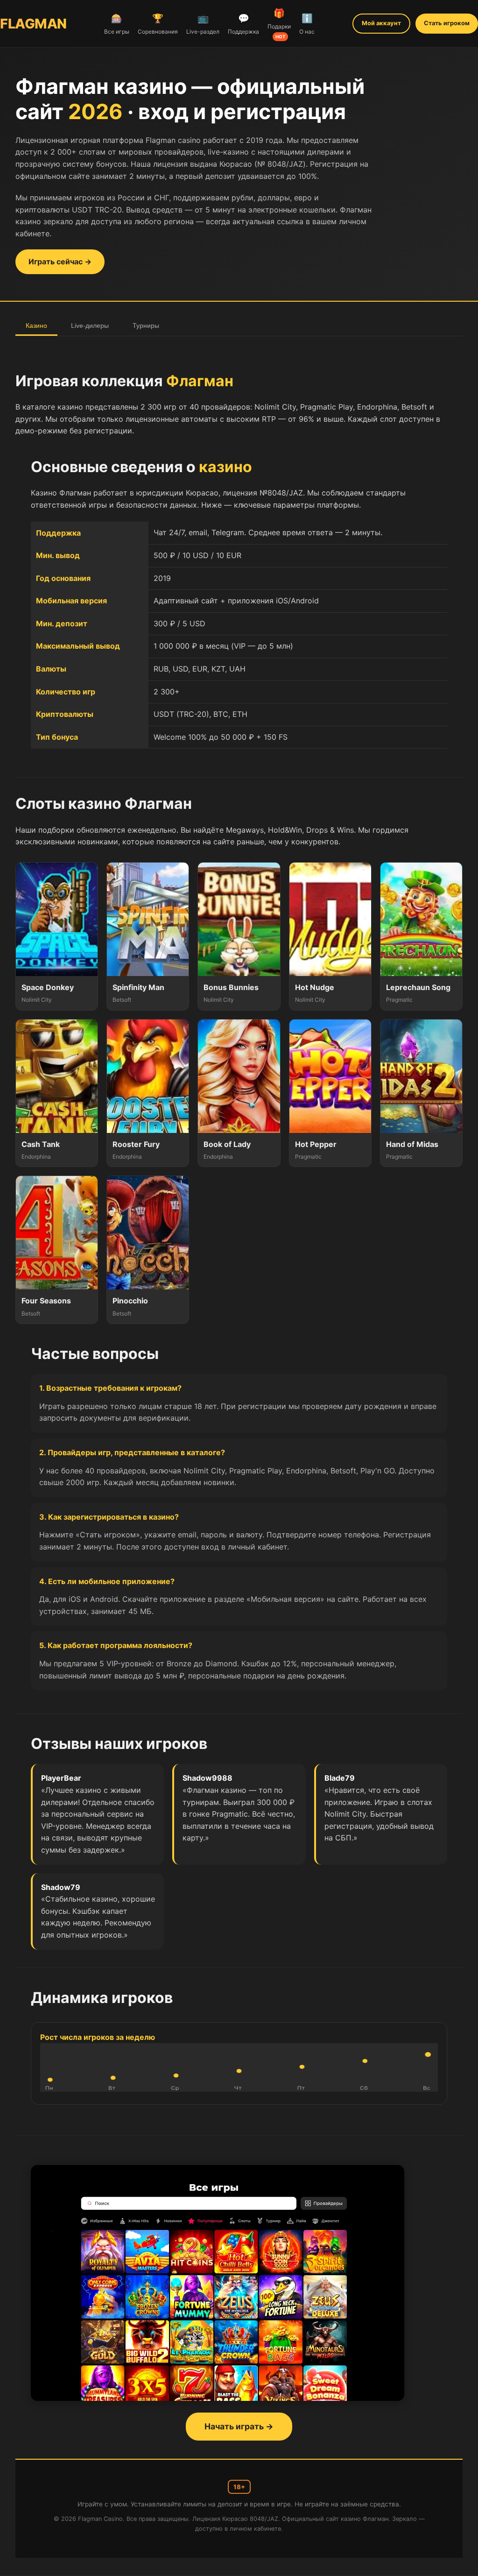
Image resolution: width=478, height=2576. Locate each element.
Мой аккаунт (381, 23)
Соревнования (158, 24)
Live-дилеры (90, 326)
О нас (307, 24)
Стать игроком (447, 23)
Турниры (146, 326)
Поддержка (243, 24)
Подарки (279, 23)
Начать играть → (239, 2426)
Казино (36, 326)
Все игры (117, 24)
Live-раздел (203, 24)
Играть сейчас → (60, 262)
